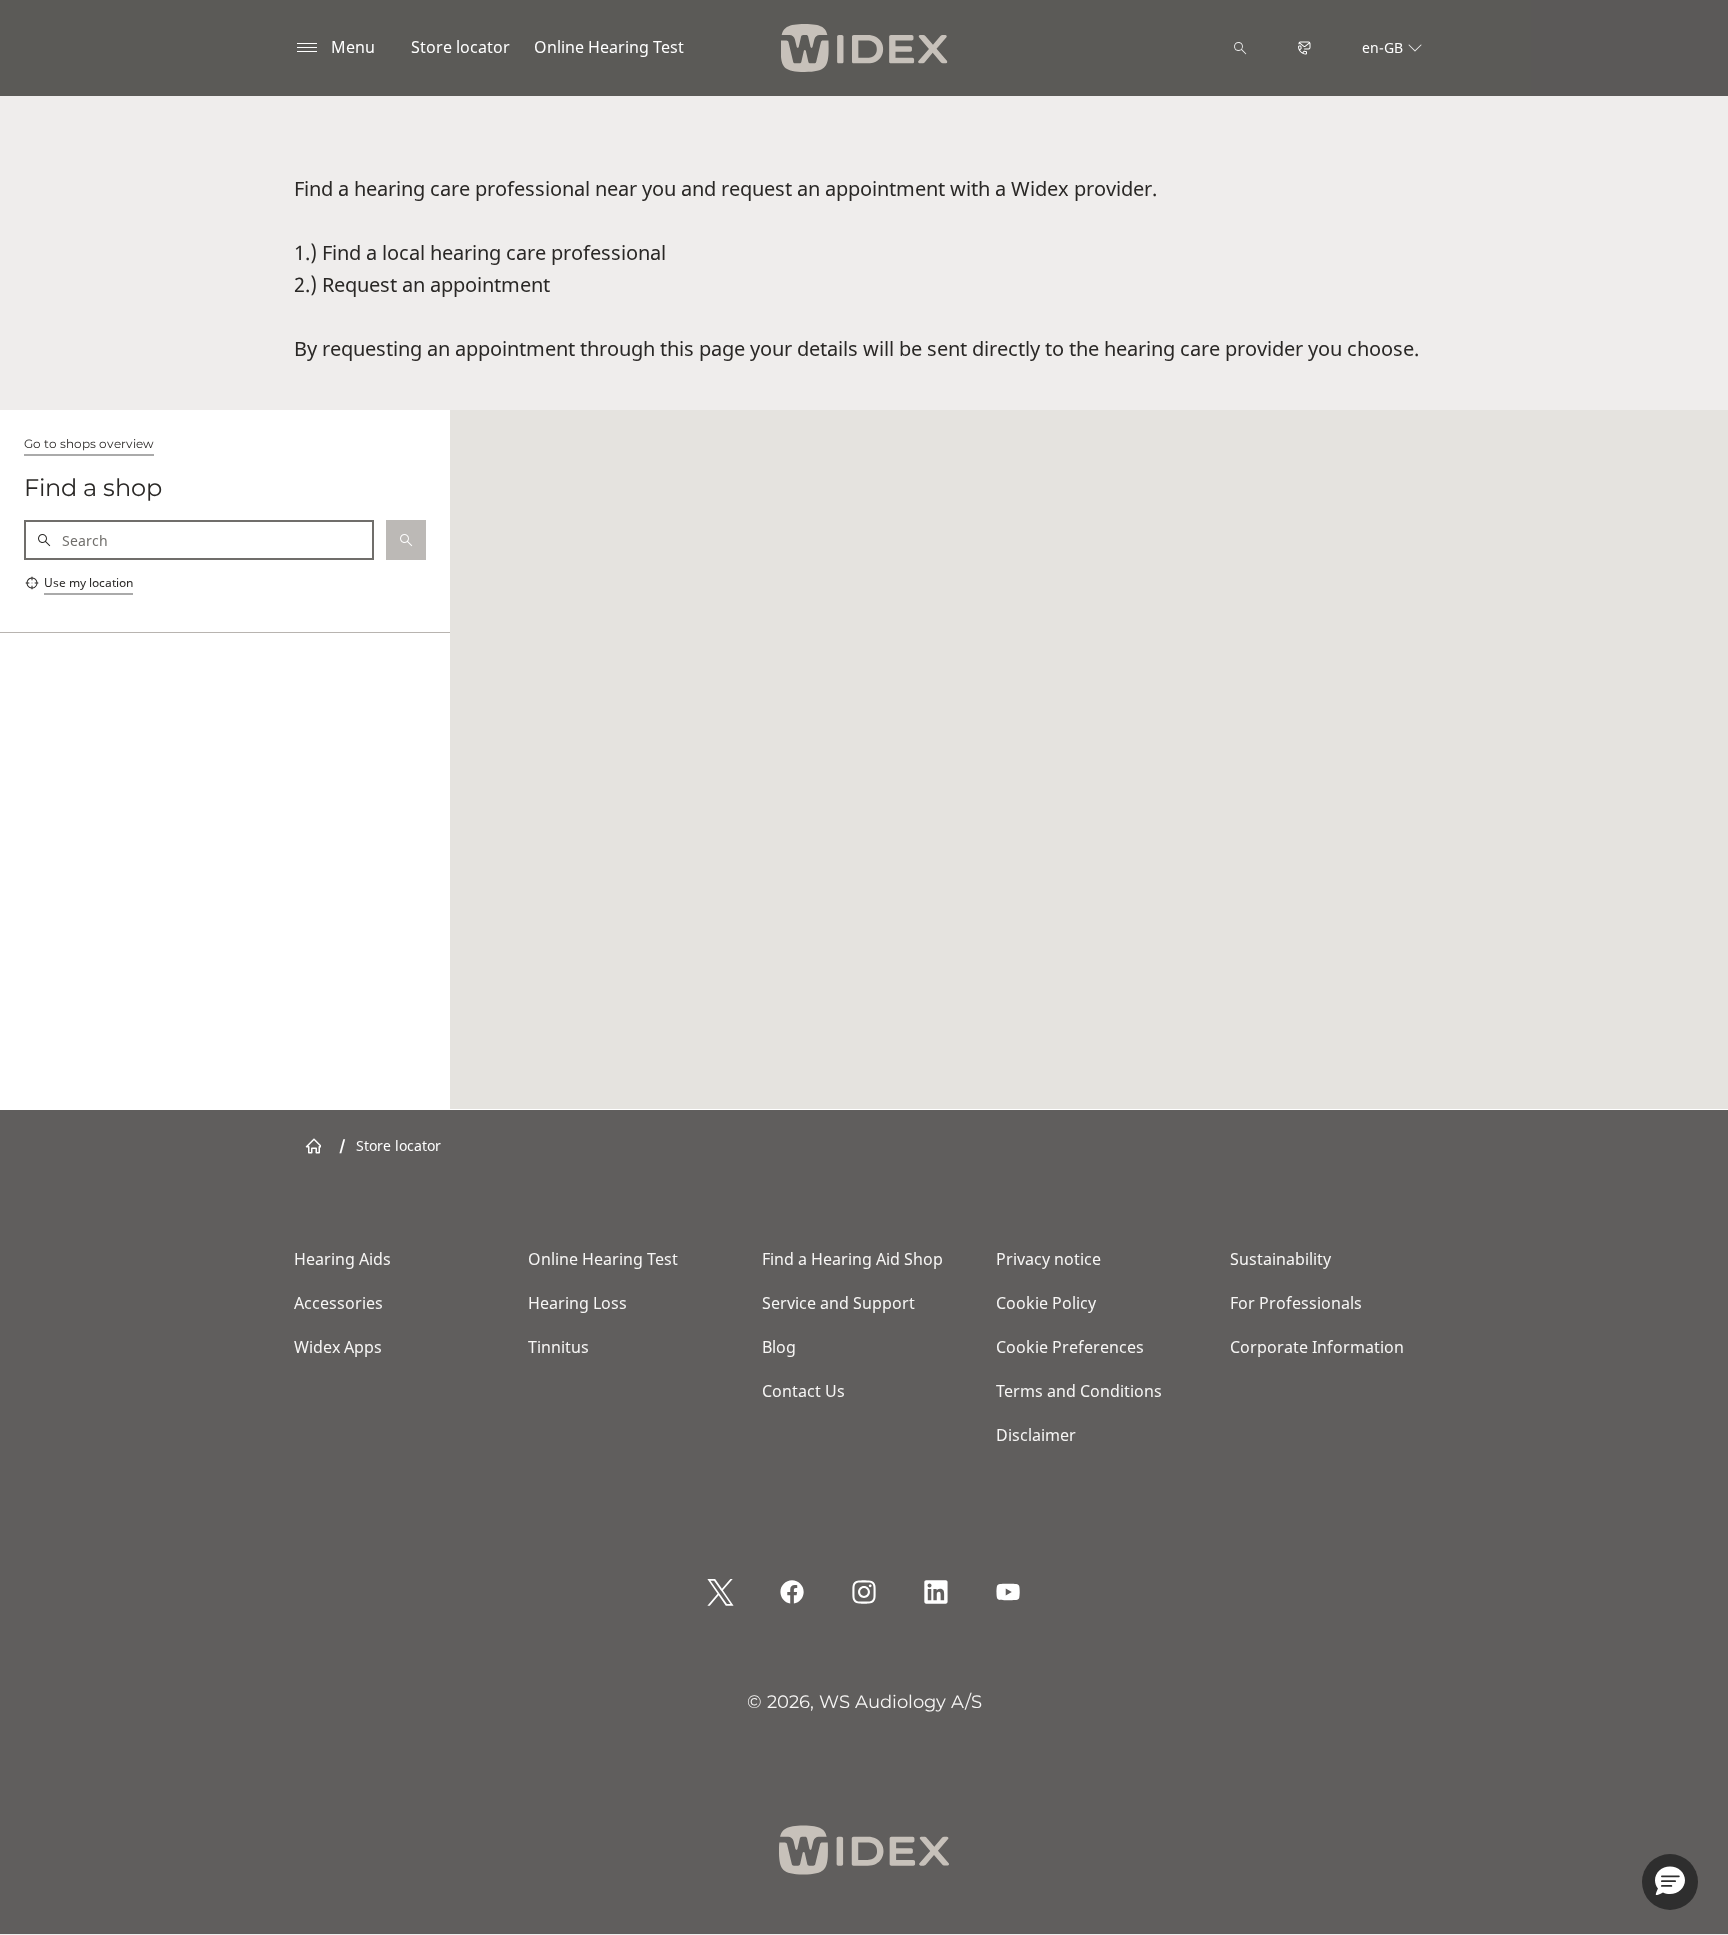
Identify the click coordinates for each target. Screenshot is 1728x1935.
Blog (779, 1347)
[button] (1670, 1882)
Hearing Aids (342, 1259)
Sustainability (1280, 1259)
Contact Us (803, 1391)
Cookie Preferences (1070, 1347)
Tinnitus (558, 1347)
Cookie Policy (1046, 1303)
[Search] (1240, 48)
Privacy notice (1048, 1259)
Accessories (338, 1303)
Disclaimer (1036, 1435)
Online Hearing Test (609, 47)
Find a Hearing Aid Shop (852, 1259)
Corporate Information (1317, 1347)
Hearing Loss (577, 1303)
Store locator (460, 47)
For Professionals (1296, 1303)
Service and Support (838, 1303)
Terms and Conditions (1079, 1391)
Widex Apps (338, 1347)
